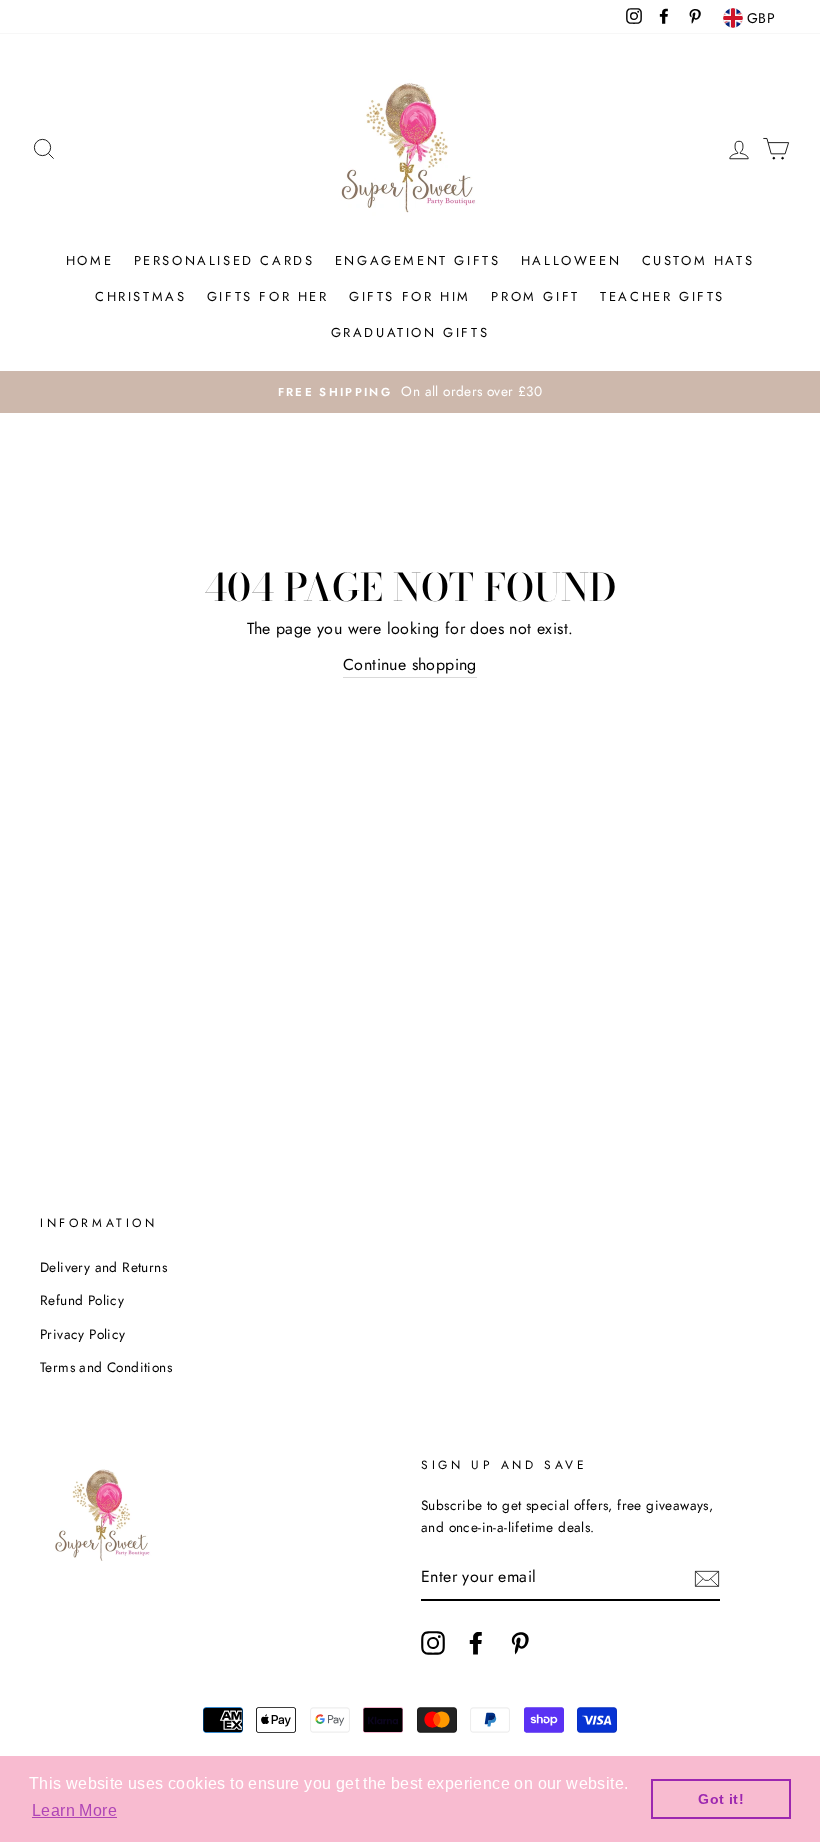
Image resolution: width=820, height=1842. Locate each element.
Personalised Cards (224, 260)
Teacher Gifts (662, 296)
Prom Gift (535, 296)
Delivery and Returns (103, 1267)
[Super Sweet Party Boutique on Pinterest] (520, 1643)
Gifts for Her (268, 296)
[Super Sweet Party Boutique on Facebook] (476, 1643)
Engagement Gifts (418, 260)
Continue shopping (410, 664)
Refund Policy (82, 1300)
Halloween (571, 260)
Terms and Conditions (106, 1367)
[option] (410, 392)
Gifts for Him (410, 296)
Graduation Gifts (410, 332)
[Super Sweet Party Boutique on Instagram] (433, 1643)
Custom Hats (698, 260)
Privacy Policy (83, 1334)
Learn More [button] (74, 1810)
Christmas (140, 296)
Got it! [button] (721, 1799)
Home (89, 260)
